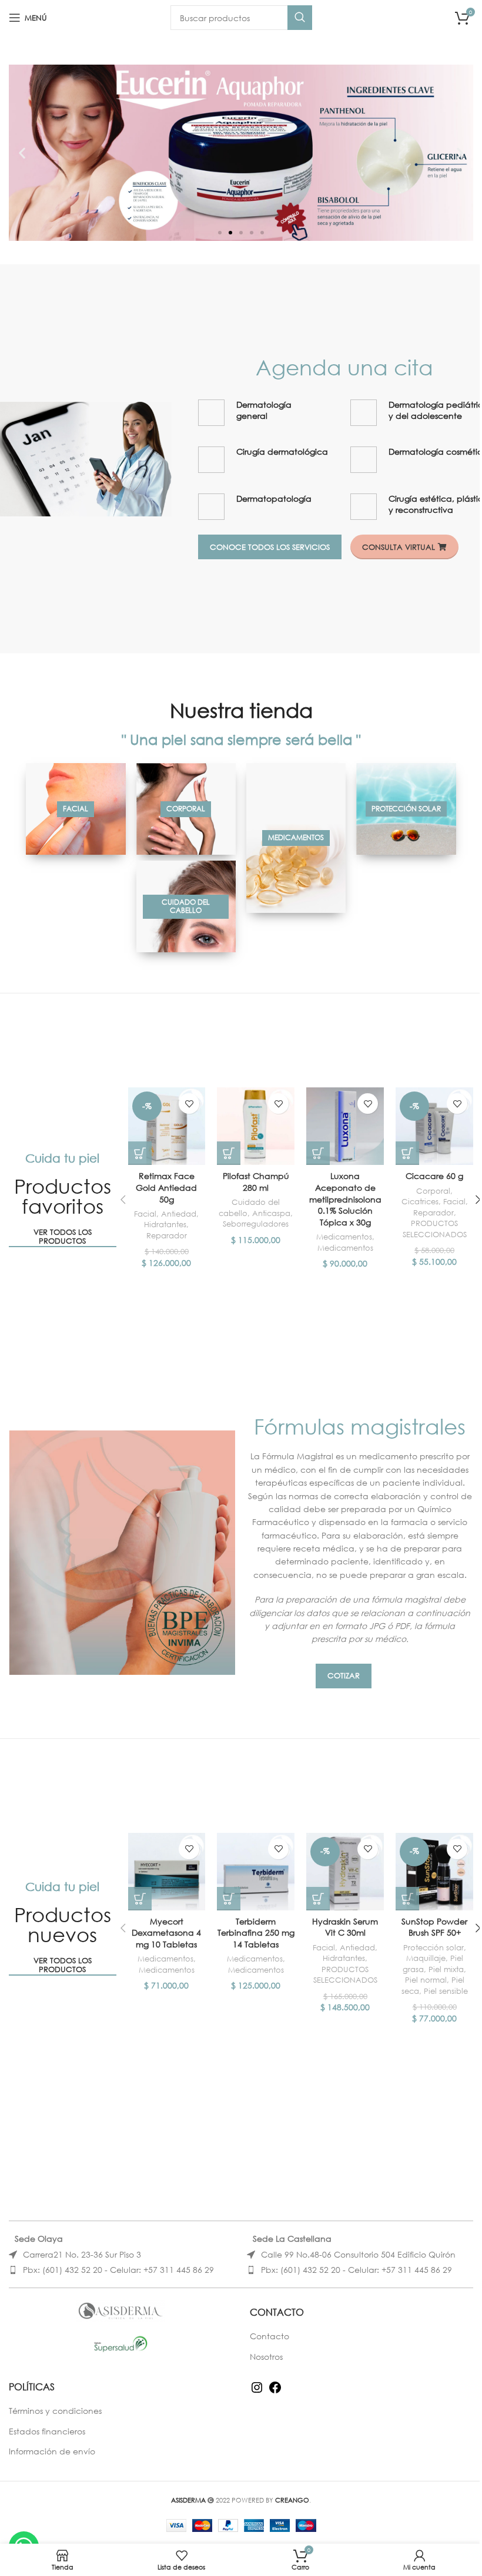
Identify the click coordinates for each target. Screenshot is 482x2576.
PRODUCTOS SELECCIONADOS (435, 1229)
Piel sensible (446, 1991)
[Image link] (86, 458)
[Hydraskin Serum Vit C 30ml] (345, 1872)
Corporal (433, 1191)
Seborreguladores (256, 1224)
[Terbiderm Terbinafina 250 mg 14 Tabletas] (256, 1872)
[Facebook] (275, 2391)
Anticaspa (271, 1213)
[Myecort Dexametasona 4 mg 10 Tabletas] (167, 1872)
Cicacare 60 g (434, 1176)
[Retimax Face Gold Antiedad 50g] (167, 1126)
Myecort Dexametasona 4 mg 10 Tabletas (166, 1933)
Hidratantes (165, 1225)
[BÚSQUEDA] (300, 18)
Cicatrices (420, 1202)
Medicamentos (344, 1237)
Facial (145, 1214)
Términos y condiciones (55, 2411)
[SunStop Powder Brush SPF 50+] (434, 1872)
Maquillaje (426, 1958)
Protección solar (434, 1948)
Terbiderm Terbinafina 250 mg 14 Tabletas (256, 1933)
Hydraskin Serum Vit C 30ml (345, 1927)
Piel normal (426, 1980)
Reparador (167, 1236)
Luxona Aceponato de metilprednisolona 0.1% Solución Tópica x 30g (345, 1199)
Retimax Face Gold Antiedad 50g (166, 1187)
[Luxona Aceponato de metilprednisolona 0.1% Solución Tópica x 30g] (345, 1126)
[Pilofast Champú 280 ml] (256, 1126)
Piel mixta (446, 1969)
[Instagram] (257, 2391)
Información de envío (52, 2451)
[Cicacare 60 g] (434, 1126)
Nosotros (266, 2357)
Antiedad (179, 1214)
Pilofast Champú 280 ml (256, 1182)
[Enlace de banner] (76, 809)
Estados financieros (47, 2431)
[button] (22, 153)
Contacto (270, 2336)
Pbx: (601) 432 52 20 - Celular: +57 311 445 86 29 (118, 2270)
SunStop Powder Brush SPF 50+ (434, 1927)
